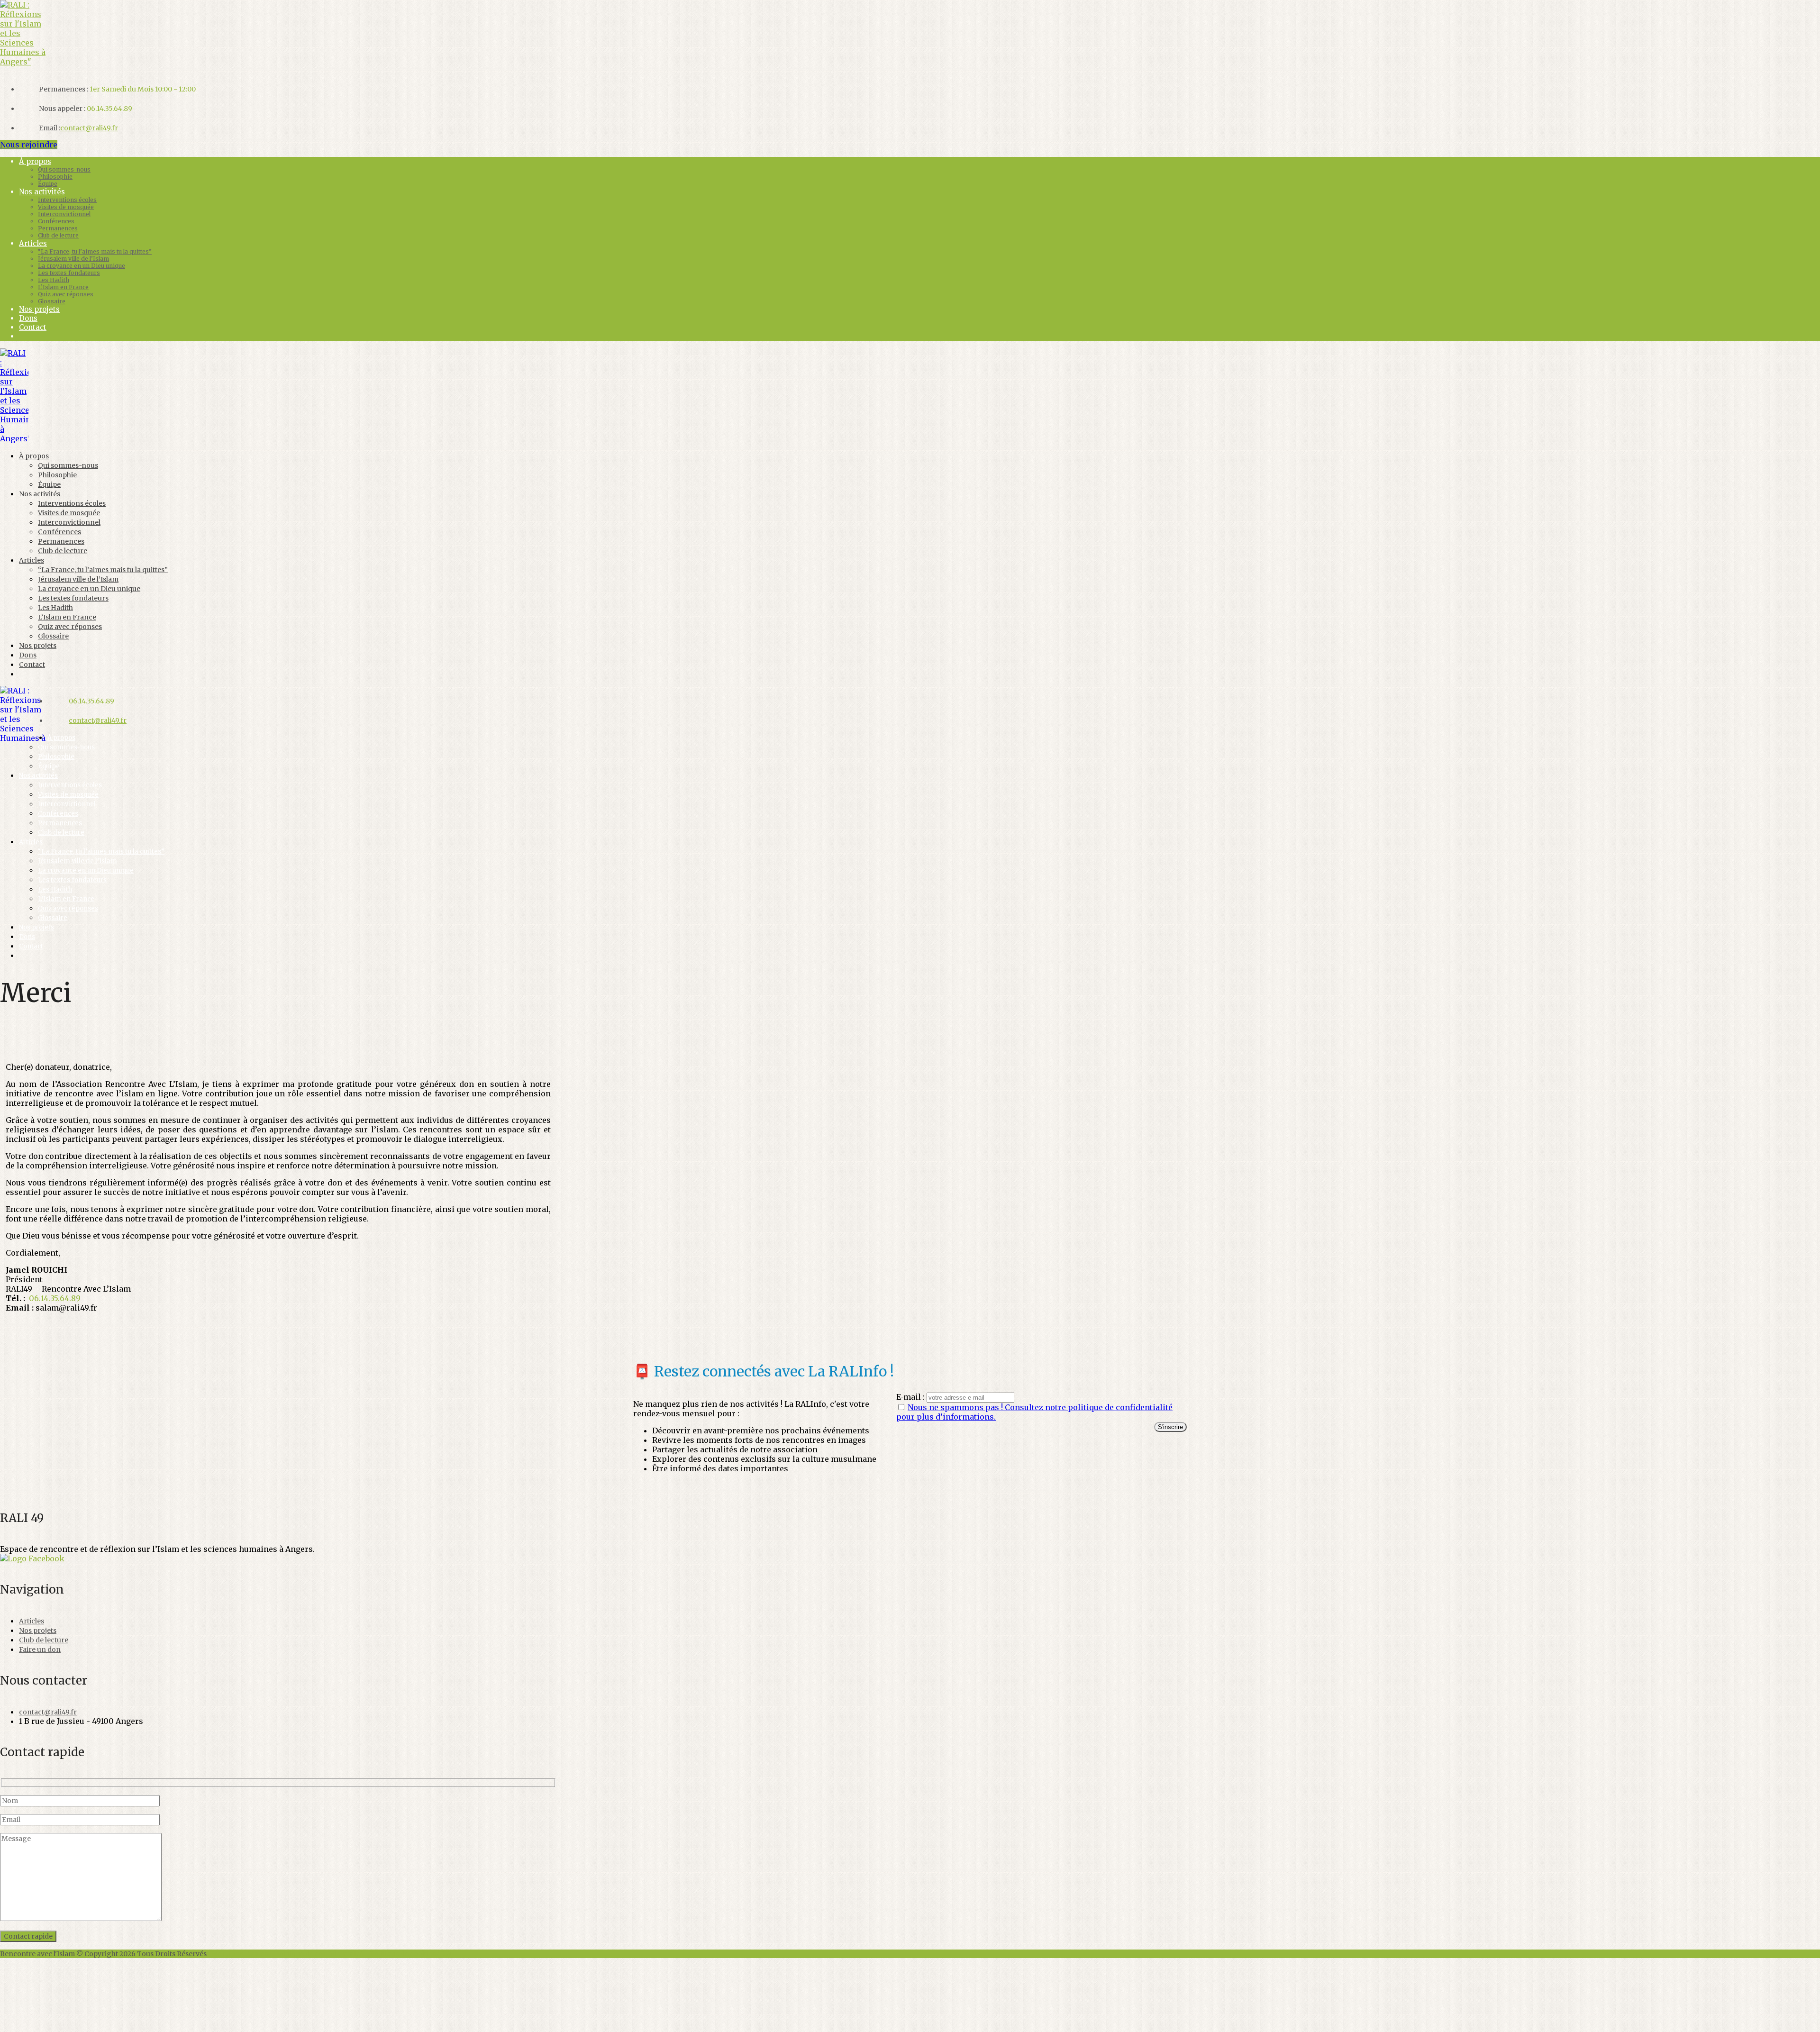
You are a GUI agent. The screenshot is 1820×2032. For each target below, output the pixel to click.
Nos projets (39, 309)
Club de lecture (58, 235)
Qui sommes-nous (64, 169)
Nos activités (42, 192)
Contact (33, 327)
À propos (35, 161)
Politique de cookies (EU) (410, 1954)
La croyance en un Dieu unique (82, 266)
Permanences (58, 228)
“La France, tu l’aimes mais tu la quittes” (95, 251)
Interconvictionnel (64, 214)
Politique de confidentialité (319, 1954)
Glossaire (52, 301)
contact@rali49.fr (89, 128)
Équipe (48, 184)
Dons (28, 318)
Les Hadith (54, 280)
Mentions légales (240, 1954)
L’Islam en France (63, 287)
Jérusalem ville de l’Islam (73, 259)
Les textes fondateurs (69, 273)
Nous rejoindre (29, 145)
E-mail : (911, 1397)
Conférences (56, 221)
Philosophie (55, 177)
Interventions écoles (67, 200)
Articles (33, 243)
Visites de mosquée (66, 207)
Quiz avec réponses (66, 294)
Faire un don (40, 1649)
